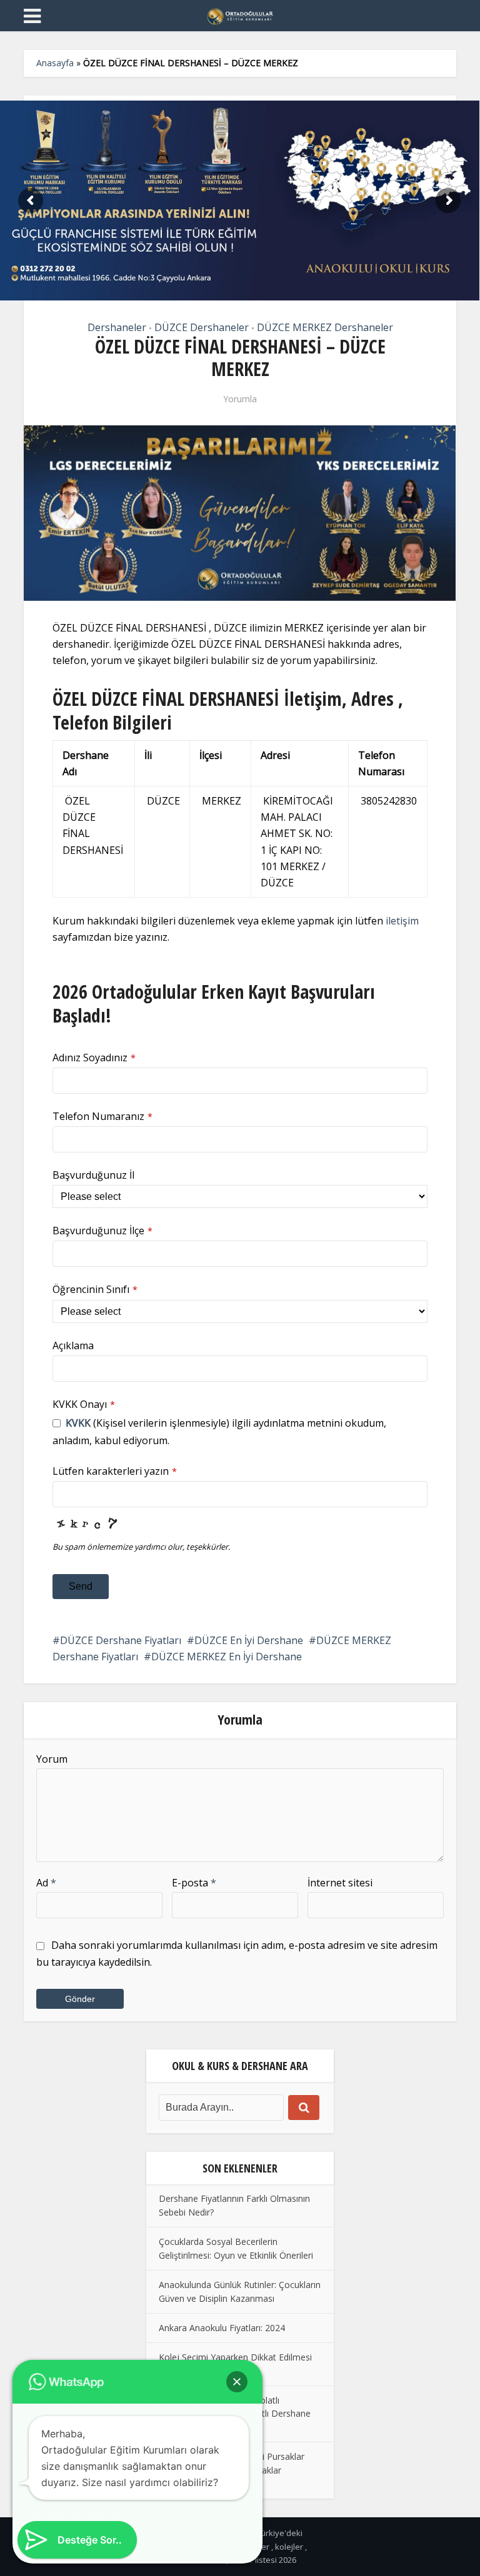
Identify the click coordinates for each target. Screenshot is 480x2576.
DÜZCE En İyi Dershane (249, 1640)
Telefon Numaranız (102, 1116)
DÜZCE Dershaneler (202, 327)
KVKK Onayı (84, 1404)
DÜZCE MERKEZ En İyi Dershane (227, 1657)
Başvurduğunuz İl (93, 1175)
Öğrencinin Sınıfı (95, 1289)
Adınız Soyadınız (94, 1058)
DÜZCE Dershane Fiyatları (121, 1640)
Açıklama (73, 1345)
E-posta (194, 1883)
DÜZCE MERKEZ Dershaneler (325, 327)
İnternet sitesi (340, 1883)
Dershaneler (117, 327)
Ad (46, 1883)
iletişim (402, 921)
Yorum (52, 1759)
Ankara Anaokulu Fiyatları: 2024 (222, 2328)
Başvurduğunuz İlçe (102, 1231)
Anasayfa (55, 63)
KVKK (78, 1423)
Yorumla (240, 399)
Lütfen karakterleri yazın (115, 1471)
